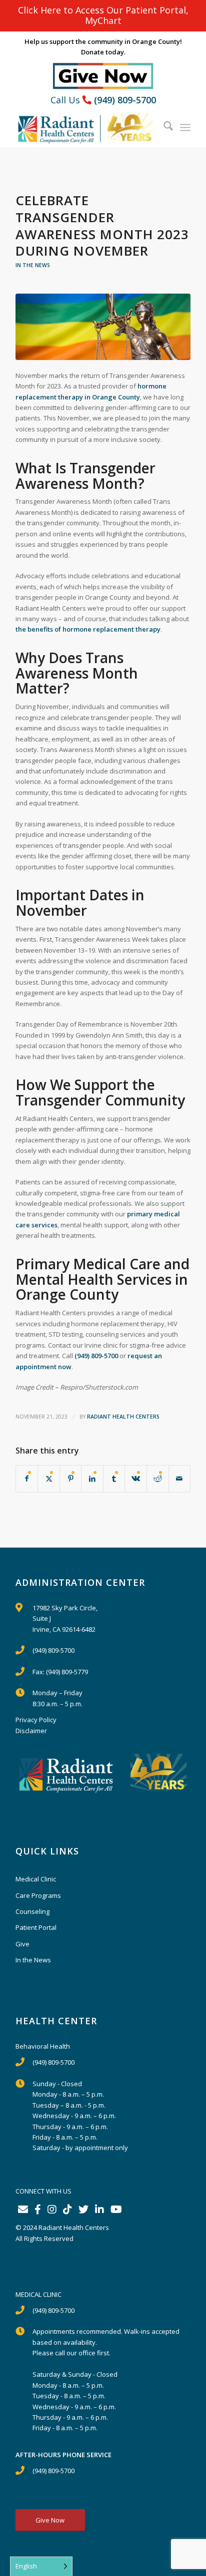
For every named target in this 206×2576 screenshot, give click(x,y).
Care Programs (38, 1895)
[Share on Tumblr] (114, 1478)
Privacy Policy (36, 1720)
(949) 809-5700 (125, 100)
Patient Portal (36, 1927)
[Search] (163, 127)
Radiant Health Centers (123, 1417)
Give (22, 1944)
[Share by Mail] (180, 1478)
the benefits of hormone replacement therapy (88, 629)
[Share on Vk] (136, 1478)
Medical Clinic (36, 1879)
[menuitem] (163, 127)
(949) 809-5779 (67, 1672)
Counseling (32, 1911)
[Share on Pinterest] (71, 1478)
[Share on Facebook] (27, 1478)
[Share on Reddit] (158, 1478)
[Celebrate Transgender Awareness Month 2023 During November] (103, 327)
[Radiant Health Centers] (85, 127)
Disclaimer (31, 1731)
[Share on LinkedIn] (92, 1478)
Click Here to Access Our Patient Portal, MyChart (103, 15)
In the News (33, 265)
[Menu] (185, 127)
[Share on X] (49, 1478)
